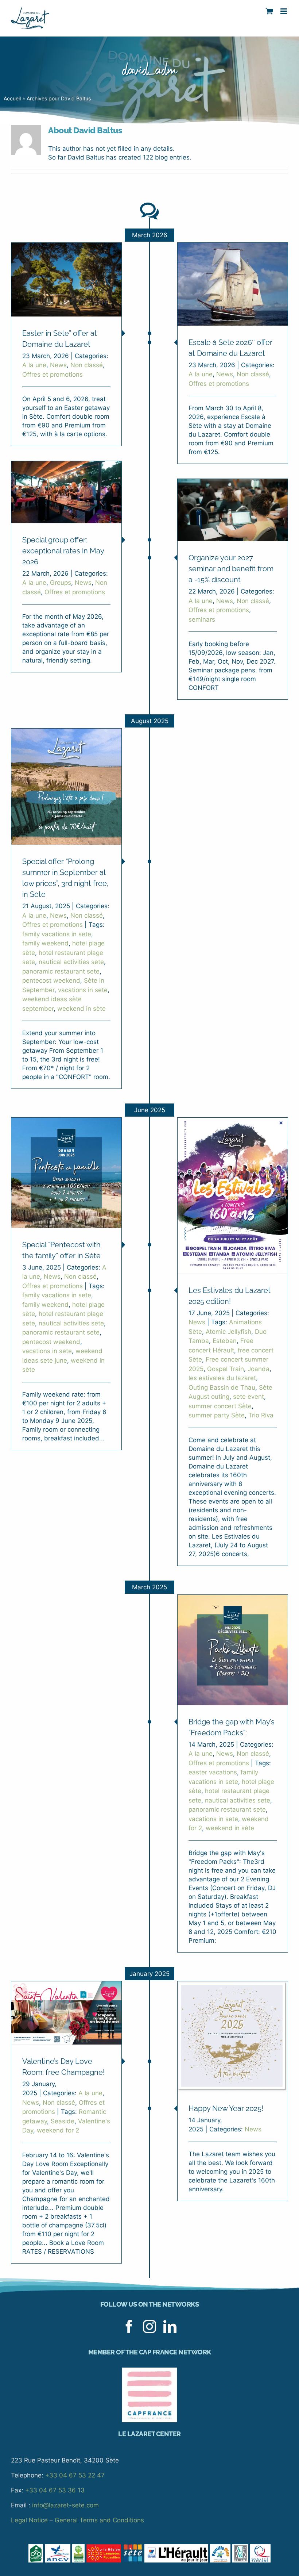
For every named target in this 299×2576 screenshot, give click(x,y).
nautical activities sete (71, 962)
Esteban (225, 1341)
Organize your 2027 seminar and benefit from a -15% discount (231, 569)
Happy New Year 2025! (226, 2108)
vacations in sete (83, 990)
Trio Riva (261, 1415)
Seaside (63, 2121)
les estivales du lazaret (222, 1378)
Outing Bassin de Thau (222, 1387)
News (58, 365)
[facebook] (129, 2327)
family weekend (45, 943)
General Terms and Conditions (99, 2520)
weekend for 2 (58, 2130)
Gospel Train (226, 1369)
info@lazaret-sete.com (65, 2505)
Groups (61, 583)
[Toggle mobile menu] (284, 11)
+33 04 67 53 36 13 (55, 2490)
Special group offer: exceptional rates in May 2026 (63, 551)
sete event (248, 1397)
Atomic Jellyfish (228, 1332)
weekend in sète (81, 1009)
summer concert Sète (220, 1406)
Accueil (12, 98)
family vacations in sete (57, 934)
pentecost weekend (51, 980)
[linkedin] (170, 2327)
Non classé (87, 365)
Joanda (259, 1369)
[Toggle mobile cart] (269, 11)
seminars (202, 619)
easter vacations (213, 1772)
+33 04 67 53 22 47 (75, 2475)
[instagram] (149, 2327)
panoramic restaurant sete (61, 971)
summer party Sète (217, 1415)
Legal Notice (29, 2520)
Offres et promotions (53, 375)
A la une (34, 365)
